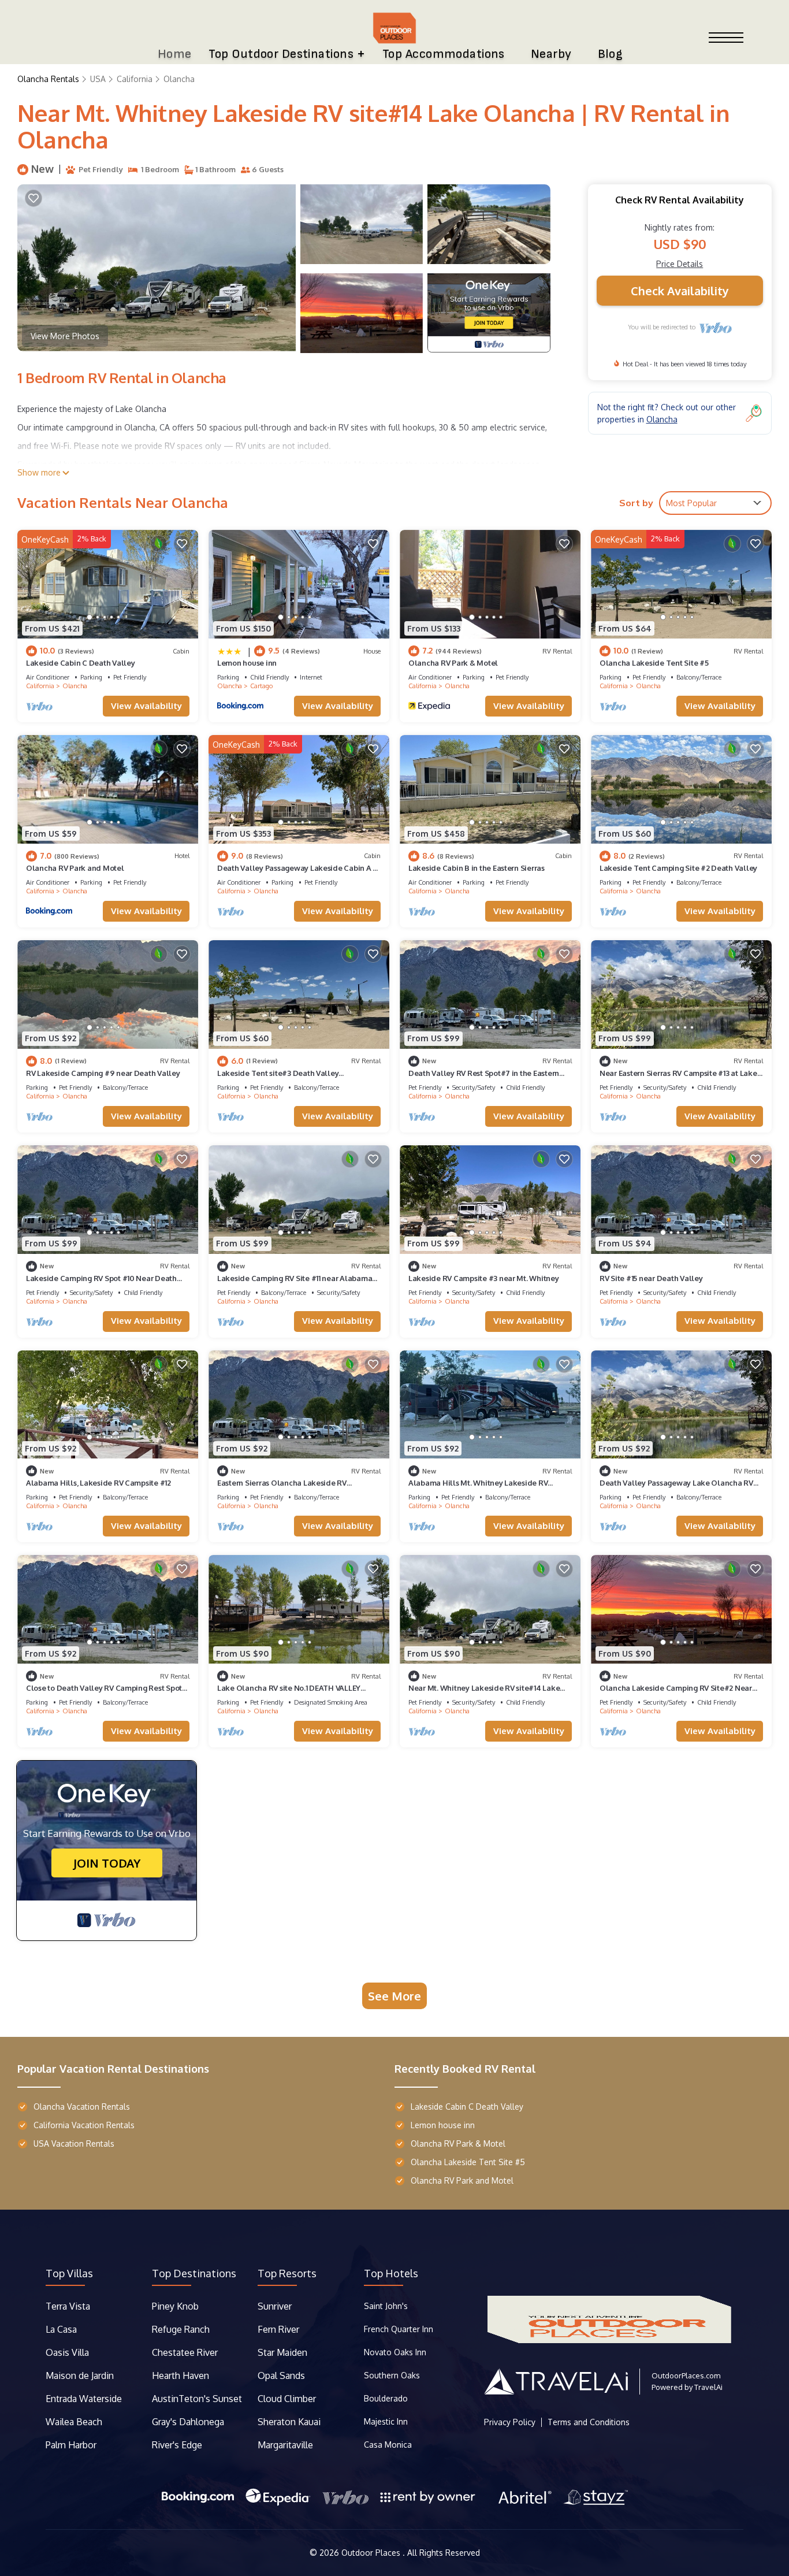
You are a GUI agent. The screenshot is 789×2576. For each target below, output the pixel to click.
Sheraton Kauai (289, 2422)
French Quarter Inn (399, 2329)
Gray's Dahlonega (188, 2422)
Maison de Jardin (80, 2375)
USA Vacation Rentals (74, 2143)
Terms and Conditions (589, 2422)
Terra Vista (68, 2306)
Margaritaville (286, 2445)
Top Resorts (287, 2273)
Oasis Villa (67, 2352)
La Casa (61, 2329)
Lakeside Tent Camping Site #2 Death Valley (678, 868)
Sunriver (276, 2306)
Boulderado (387, 2398)
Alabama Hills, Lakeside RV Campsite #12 (98, 1483)
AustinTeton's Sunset (197, 2399)
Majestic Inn (386, 2421)
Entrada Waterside (84, 2399)
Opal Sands (281, 2375)
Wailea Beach (75, 2422)
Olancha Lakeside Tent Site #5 (654, 663)
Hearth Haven (180, 2375)
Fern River (278, 2329)
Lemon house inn (247, 663)
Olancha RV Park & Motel (453, 663)
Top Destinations (194, 2273)
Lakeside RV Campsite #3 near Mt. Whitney (484, 1278)
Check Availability (680, 291)
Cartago (261, 686)
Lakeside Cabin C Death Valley (80, 663)
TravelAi (708, 2387)
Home (175, 54)
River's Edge (177, 2445)
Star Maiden (282, 2352)
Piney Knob (175, 2306)
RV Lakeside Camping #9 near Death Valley (103, 1073)
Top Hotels (391, 2273)
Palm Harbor (71, 2445)
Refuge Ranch (181, 2329)
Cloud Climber (287, 2399)
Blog (611, 54)
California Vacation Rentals (84, 2125)
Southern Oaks (392, 2375)
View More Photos (65, 336)
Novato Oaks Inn (395, 2352)
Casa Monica (388, 2445)
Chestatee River (185, 2352)
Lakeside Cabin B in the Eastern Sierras (477, 868)
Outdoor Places (372, 2553)
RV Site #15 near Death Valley (651, 1278)
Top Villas (69, 2273)
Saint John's (386, 2306)
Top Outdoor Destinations (281, 54)
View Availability (146, 706)
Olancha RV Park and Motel (75, 868)
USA (98, 79)
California (135, 79)
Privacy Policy (510, 2422)
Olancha (179, 79)
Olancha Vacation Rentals (82, 2107)
